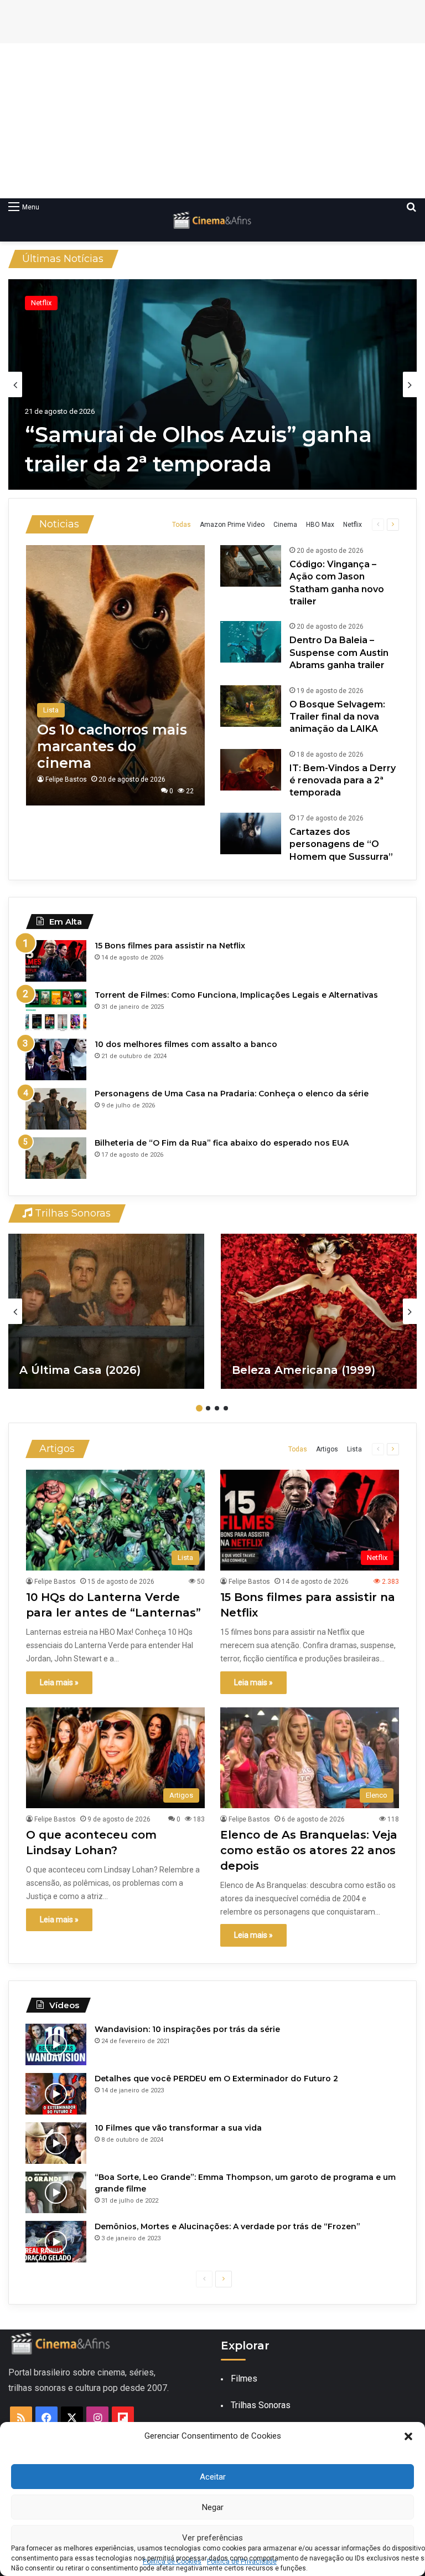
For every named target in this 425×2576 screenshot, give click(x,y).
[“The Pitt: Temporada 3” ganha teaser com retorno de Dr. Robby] (215, 384)
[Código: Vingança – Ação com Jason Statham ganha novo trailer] (251, 566)
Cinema (285, 525)
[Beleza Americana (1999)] (319, 1311)
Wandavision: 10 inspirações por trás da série (187, 2029)
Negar (213, 2507)
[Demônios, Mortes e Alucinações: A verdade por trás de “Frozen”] (56, 2242)
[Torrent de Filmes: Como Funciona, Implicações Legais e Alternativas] (56, 1010)
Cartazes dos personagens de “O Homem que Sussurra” (341, 844)
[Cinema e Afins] (212, 220)
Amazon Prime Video (232, 525)
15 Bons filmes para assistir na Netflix (170, 946)
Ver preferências (212, 2538)
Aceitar (213, 2477)
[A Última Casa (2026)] (106, 1311)
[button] (408, 2436)
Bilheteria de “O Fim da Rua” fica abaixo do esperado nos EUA (222, 1143)
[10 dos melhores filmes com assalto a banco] (56, 1059)
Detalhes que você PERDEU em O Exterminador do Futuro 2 (216, 2079)
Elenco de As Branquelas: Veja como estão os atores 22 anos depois (309, 1850)
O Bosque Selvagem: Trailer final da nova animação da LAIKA (337, 717)
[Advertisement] (212, 121)
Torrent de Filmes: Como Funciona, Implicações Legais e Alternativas (236, 995)
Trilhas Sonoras (71, 1213)
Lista (354, 1449)
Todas (182, 525)
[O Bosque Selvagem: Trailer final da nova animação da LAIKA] (251, 706)
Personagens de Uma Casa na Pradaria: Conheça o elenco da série (232, 1094)
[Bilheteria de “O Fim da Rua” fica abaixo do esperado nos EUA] (56, 1158)
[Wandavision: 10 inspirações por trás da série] (56, 2044)
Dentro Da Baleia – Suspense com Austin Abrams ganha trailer (339, 653)
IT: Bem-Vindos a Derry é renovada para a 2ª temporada (343, 781)
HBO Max (48, 303)
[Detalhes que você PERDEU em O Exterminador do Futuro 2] (56, 2094)
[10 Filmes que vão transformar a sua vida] (56, 2143)
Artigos (57, 1449)
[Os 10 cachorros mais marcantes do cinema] (115, 675)
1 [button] (199, 1408)
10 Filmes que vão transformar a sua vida (178, 2128)
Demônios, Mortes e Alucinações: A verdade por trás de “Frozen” (227, 2226)
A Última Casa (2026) (80, 1370)
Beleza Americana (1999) (304, 1370)
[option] (215, 384)
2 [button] (208, 1408)
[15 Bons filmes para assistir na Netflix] (56, 961)
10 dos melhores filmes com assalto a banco (186, 1044)
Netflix (353, 525)
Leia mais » (59, 1682)
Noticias (59, 524)
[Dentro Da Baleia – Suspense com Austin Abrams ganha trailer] (251, 642)
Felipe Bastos (66, 779)
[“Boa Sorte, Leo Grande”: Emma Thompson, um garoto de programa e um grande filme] (56, 2192)
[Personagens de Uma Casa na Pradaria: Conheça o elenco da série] (56, 1109)
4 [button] (226, 1408)
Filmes (244, 2379)
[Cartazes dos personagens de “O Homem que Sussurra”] (251, 833)
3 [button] (217, 1408)
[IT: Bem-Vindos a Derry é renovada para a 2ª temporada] (251, 770)
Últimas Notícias (63, 259)
